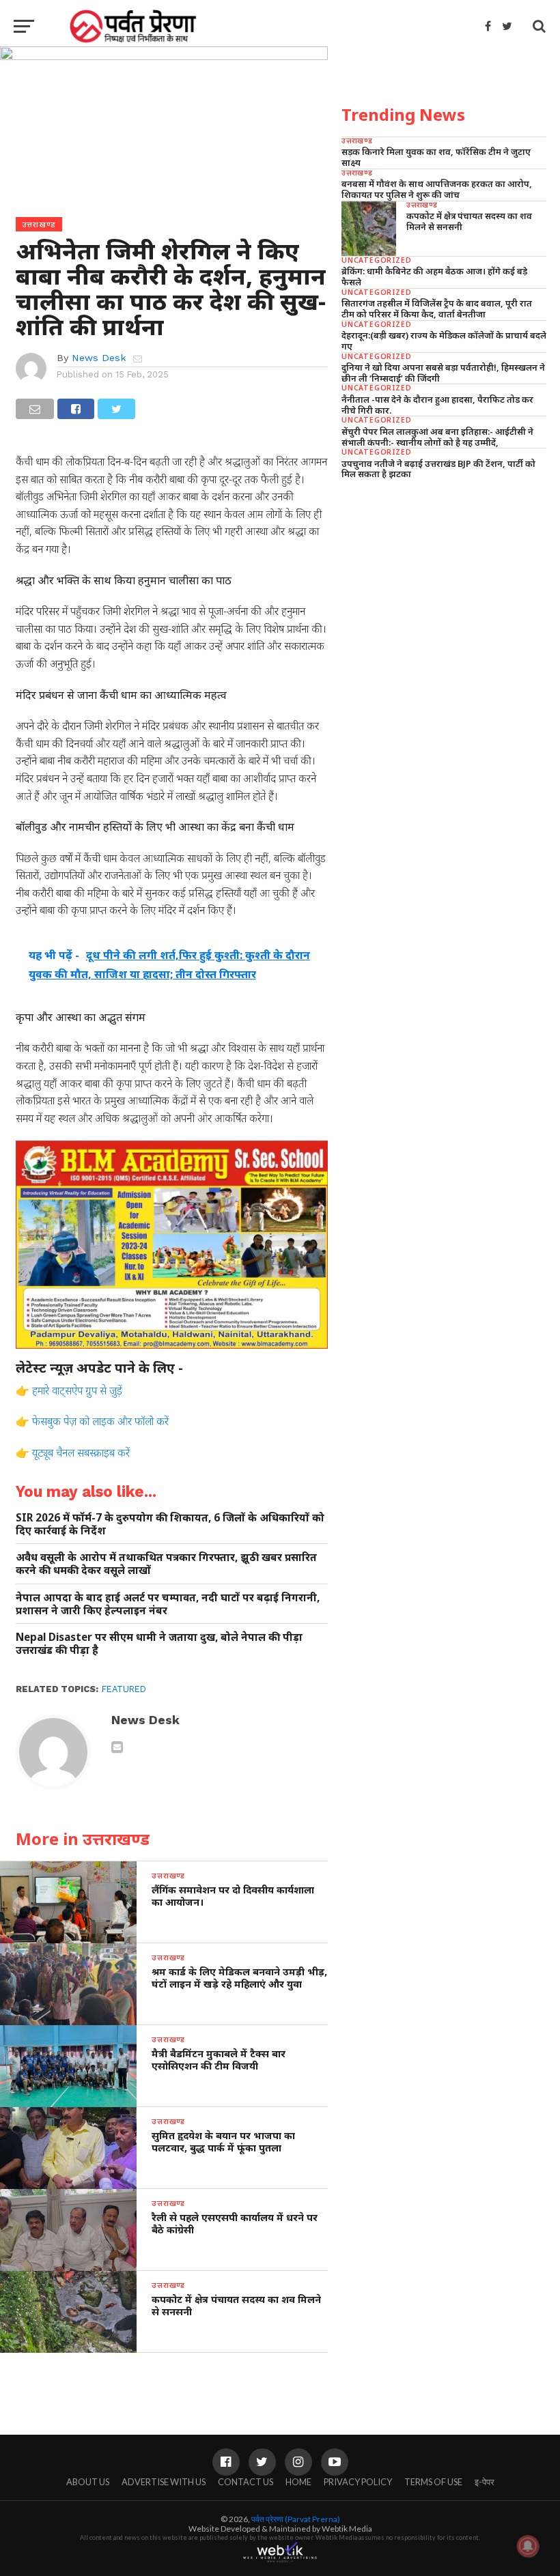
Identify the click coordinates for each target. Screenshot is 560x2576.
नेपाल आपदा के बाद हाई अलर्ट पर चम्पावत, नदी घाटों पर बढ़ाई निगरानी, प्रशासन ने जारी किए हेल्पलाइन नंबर (168, 1604)
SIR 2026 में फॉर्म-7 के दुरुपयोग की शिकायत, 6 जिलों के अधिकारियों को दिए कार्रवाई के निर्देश (170, 1524)
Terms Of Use (433, 2482)
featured (124, 1689)
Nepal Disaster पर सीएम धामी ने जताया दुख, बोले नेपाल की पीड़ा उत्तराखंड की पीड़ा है (159, 1643)
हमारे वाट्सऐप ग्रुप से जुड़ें (77, 1390)
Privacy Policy (358, 2482)
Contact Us (246, 2482)
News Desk (99, 358)
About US (88, 2482)
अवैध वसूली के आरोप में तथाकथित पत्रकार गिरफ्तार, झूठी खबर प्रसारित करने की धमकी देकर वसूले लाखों (166, 1563)
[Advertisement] (444, 586)
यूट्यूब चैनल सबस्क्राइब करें (81, 1452)
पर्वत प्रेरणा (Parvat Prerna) (296, 2519)
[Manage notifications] (528, 2546)
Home (298, 2482)
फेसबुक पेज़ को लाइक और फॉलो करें (100, 1421)
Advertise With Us (164, 2482)
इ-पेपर (485, 2482)
